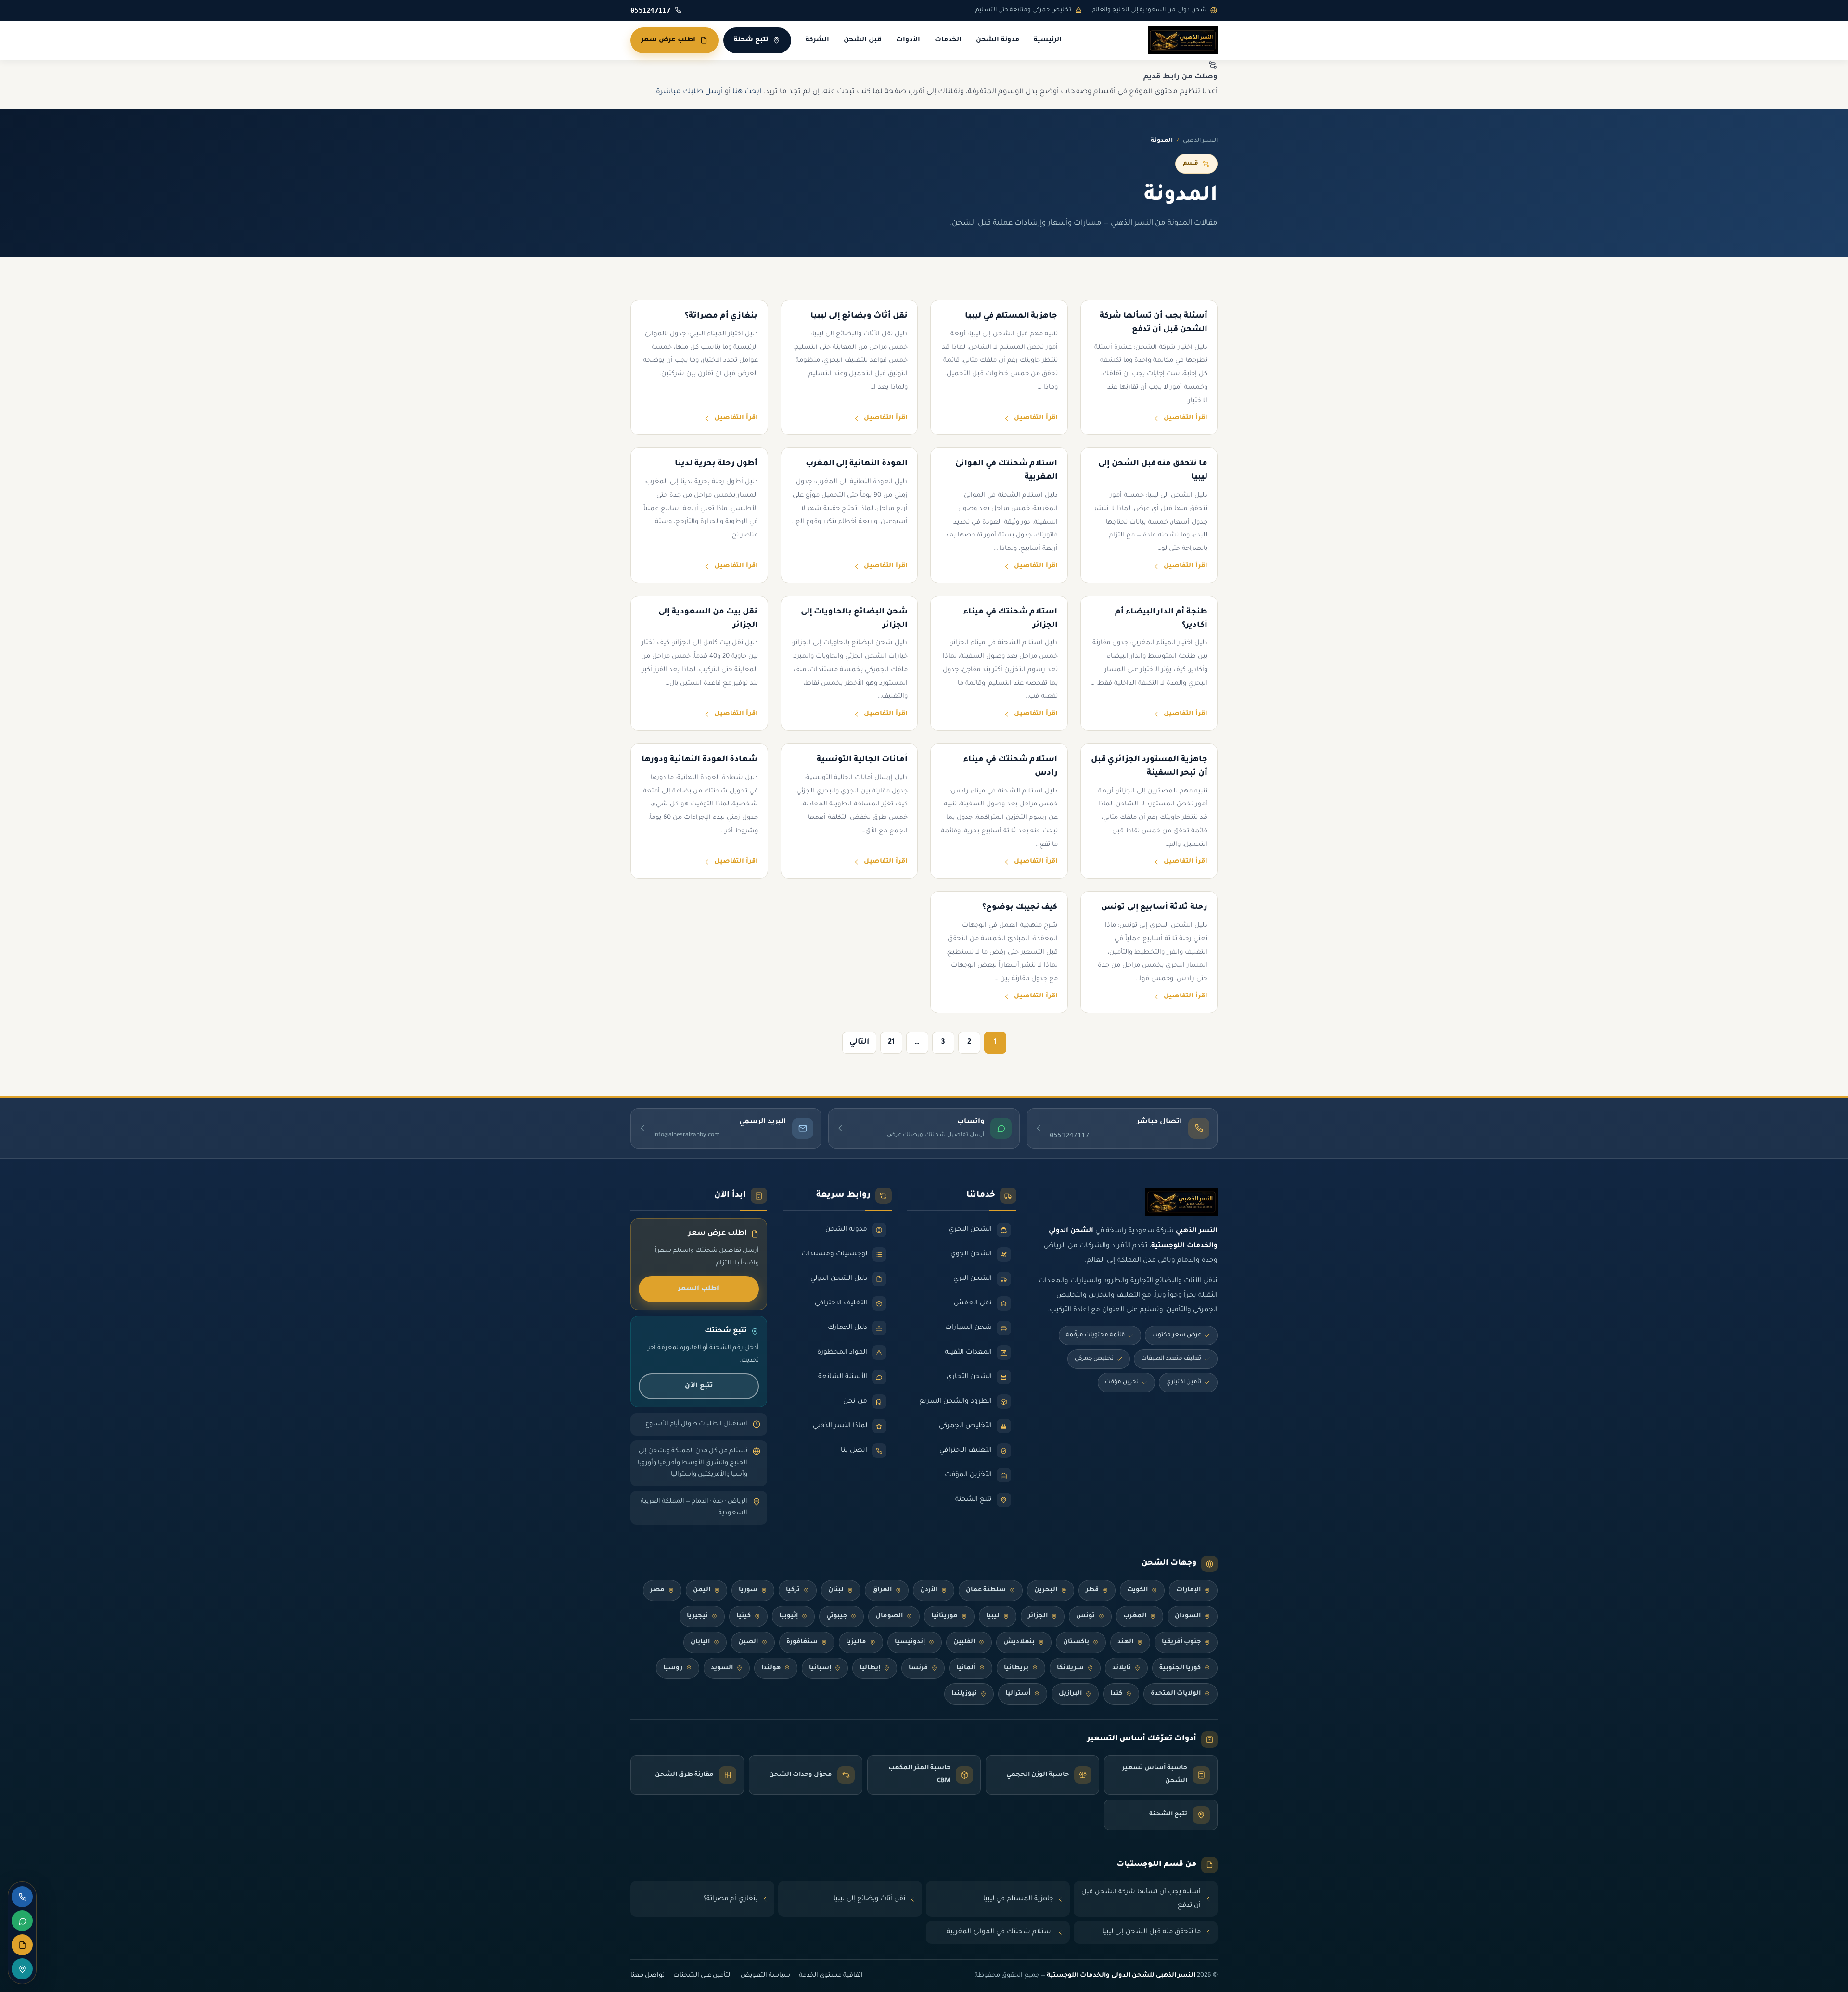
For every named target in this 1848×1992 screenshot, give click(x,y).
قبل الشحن (863, 40)
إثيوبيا (789, 1616)
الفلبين (964, 1642)
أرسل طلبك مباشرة (689, 92)
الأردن (929, 1590)
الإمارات (1188, 1590)
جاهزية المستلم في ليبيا (1018, 1899)
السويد (722, 1668)
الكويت (1137, 1590)
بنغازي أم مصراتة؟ (731, 1899)
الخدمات (948, 40)
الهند (1125, 1642)
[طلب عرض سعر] (22, 1945)
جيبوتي (837, 1616)
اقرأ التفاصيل (1186, 418)
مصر (657, 1590)
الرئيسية (1048, 40)
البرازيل (1070, 1694)
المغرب (1135, 1616)
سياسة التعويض (765, 1976)
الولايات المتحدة (1176, 1694)
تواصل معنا (648, 1976)
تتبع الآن (699, 1386)
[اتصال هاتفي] (22, 1897)
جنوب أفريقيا (1181, 1642)
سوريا (748, 1590)
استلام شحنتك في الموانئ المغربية (1000, 1932)
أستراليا (1018, 1694)
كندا (1116, 1694)
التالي (859, 1042)
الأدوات (908, 40)
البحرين (1046, 1590)
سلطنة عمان (986, 1590)
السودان (1188, 1616)
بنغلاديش (1019, 1642)
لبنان (836, 1590)
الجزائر (1038, 1616)
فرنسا (918, 1668)
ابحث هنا (747, 92)
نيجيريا (697, 1616)
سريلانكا (1070, 1668)
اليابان (700, 1642)
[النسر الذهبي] (1183, 40)
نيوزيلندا (964, 1694)
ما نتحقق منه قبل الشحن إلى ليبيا (1151, 1932)
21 (891, 1042)
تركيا (793, 1590)
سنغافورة (802, 1642)
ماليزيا (856, 1642)
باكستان (1076, 1642)
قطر (1092, 1590)
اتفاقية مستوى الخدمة (831, 1976)
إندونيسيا (910, 1642)
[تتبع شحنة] (22, 1969)
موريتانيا (944, 1616)
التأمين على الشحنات (703, 1976)
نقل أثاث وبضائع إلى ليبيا (869, 1899)
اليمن (702, 1590)
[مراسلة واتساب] (22, 1921)
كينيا (744, 1616)
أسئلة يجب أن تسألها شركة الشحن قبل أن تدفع (1141, 1899)
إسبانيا (820, 1668)
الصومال (889, 1616)
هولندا (771, 1668)
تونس (1085, 1616)
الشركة (817, 40)
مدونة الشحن (998, 40)
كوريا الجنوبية (1180, 1668)
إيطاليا (870, 1668)
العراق (882, 1590)
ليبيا (993, 1616)
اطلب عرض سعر (668, 40)
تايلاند (1122, 1668)
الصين (748, 1642)
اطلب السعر (699, 1289)
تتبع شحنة (751, 40)
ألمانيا (966, 1668)
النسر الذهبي (1200, 141)
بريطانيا (1016, 1668)
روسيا (673, 1668)
